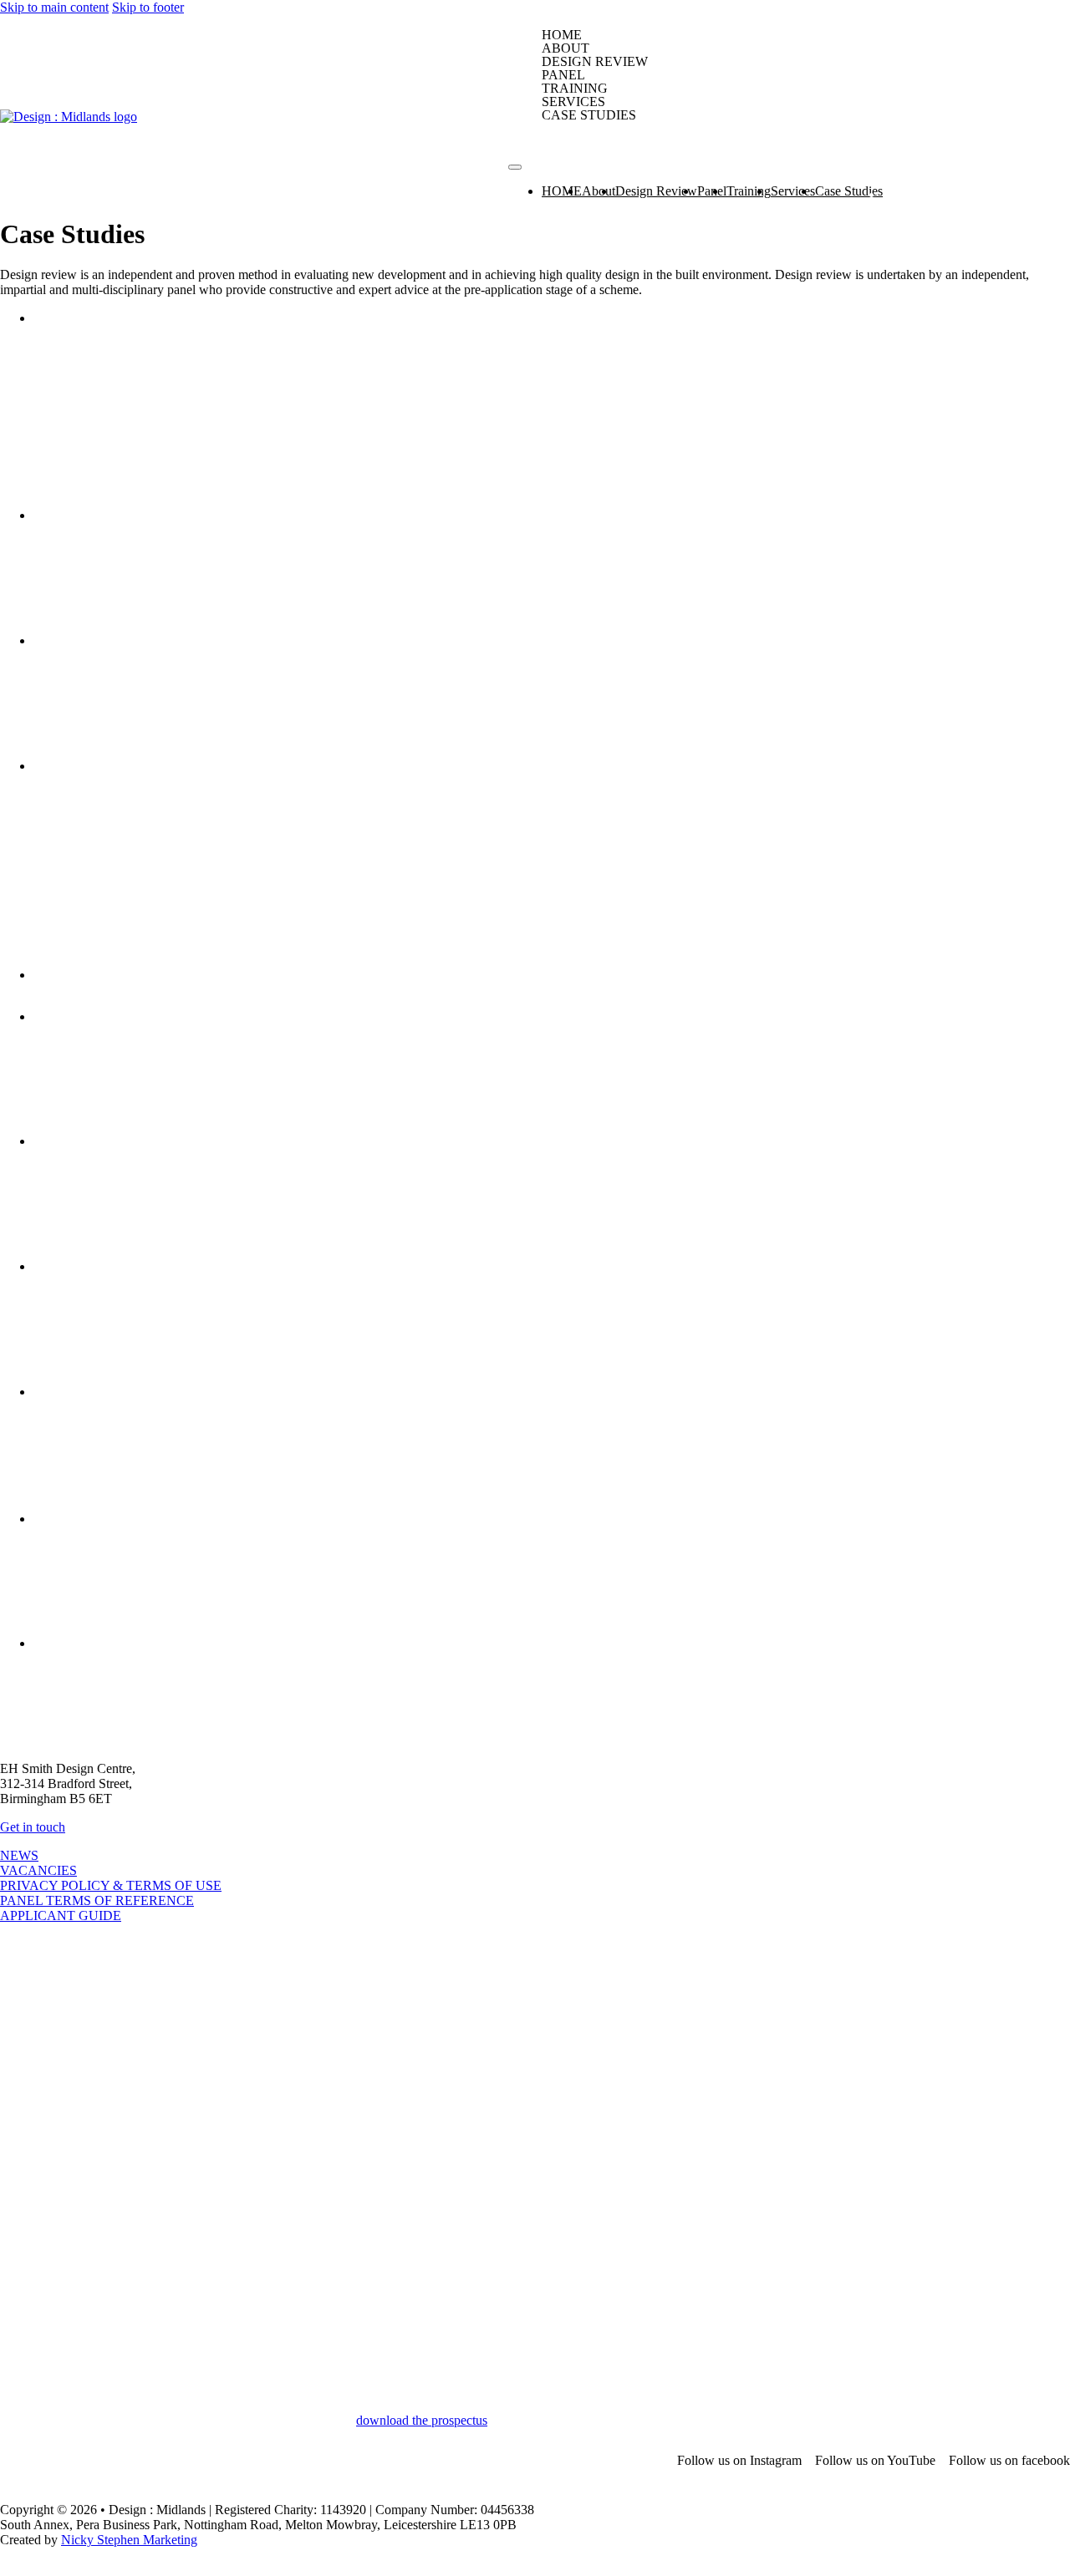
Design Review (595, 62)
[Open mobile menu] (515, 167)
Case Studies (589, 115)
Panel (563, 75)
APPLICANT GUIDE (61, 1915)
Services (573, 102)
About (566, 48)
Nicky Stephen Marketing (129, 2540)
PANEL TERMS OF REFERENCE (97, 1900)
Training (575, 89)
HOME (562, 35)
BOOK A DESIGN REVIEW (635, 132)
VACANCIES (38, 1870)
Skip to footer (148, 7)
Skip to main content (54, 7)
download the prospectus (422, 2420)
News (19, 1855)
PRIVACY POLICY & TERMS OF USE (111, 1885)
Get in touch (33, 1827)
